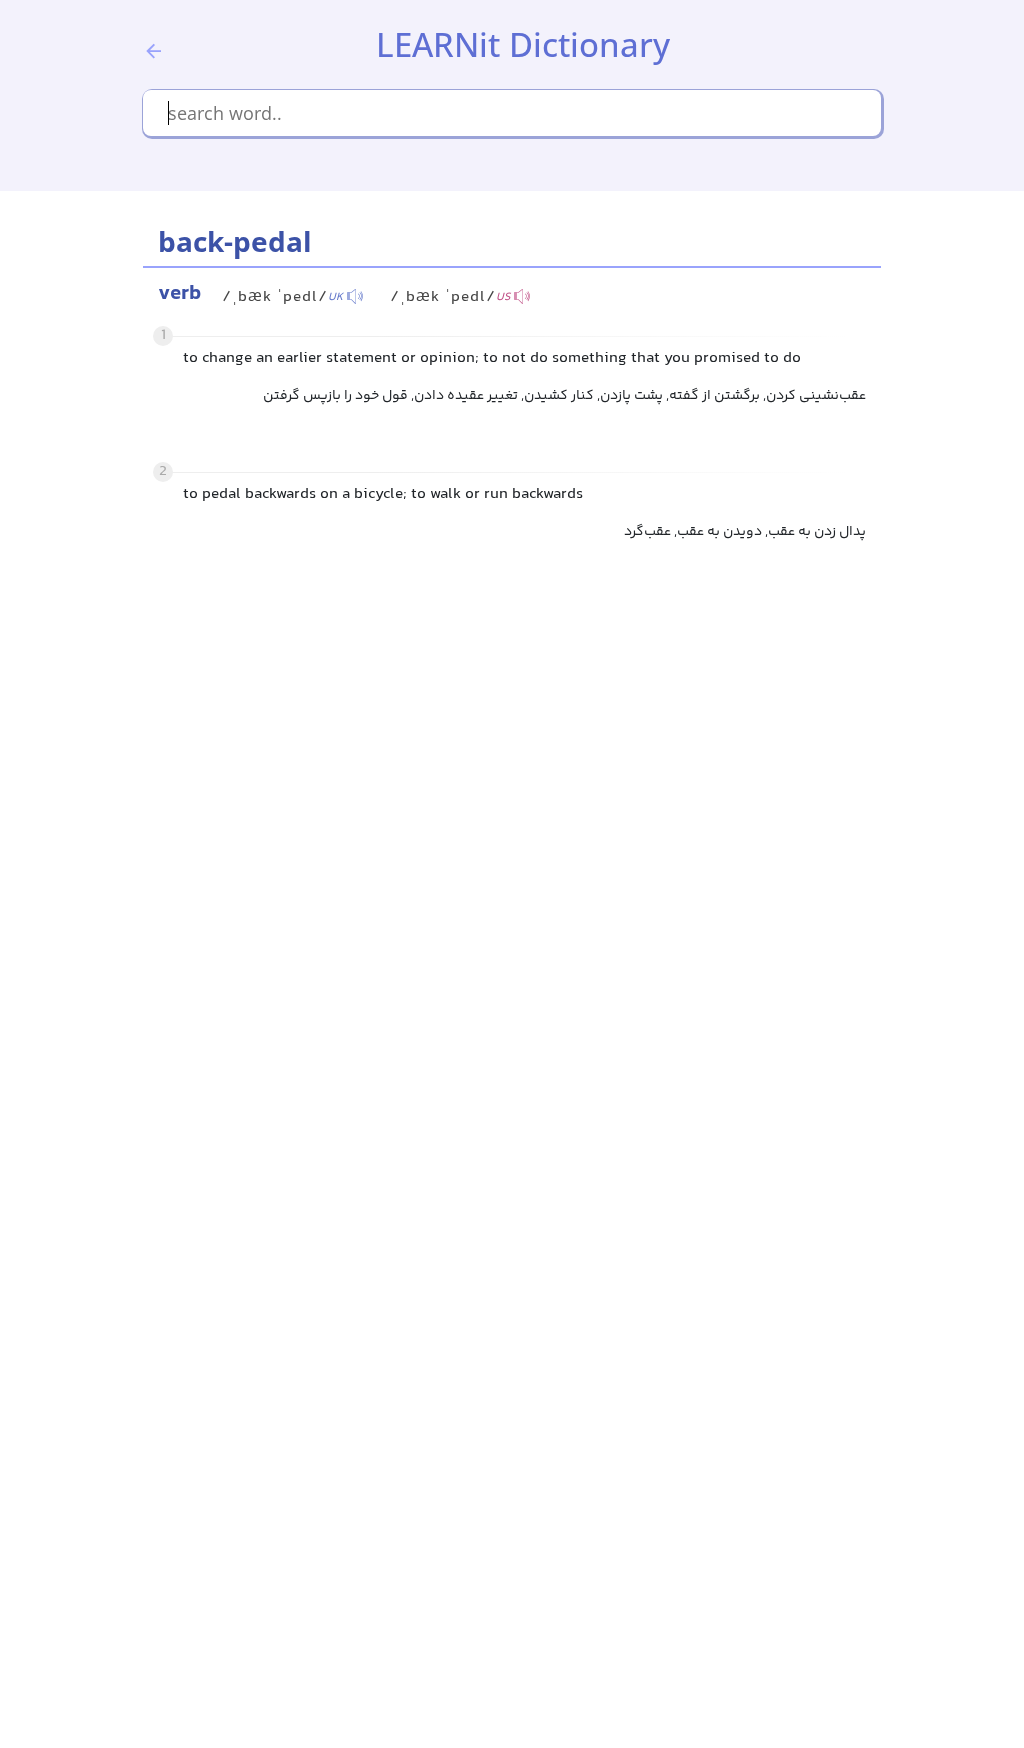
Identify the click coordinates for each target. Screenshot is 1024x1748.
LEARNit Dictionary (523, 44)
